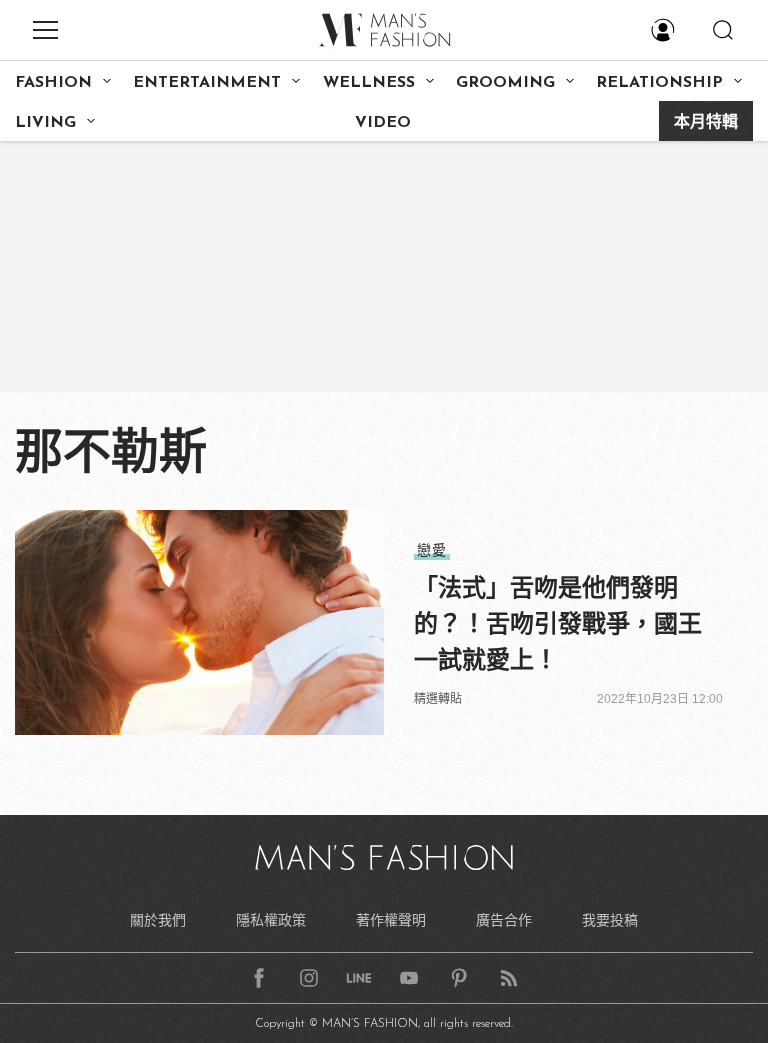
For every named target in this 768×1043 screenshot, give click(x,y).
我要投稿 (610, 920)
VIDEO (383, 123)
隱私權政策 (271, 920)
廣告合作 (504, 920)
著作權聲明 (391, 920)
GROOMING (505, 83)
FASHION (53, 83)
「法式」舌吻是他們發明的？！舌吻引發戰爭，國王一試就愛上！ (558, 623)
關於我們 (158, 920)
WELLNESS (369, 83)
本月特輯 (706, 123)
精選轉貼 (438, 699)
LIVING (45, 123)
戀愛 (432, 550)
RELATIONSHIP (659, 83)
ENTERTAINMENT (207, 83)
